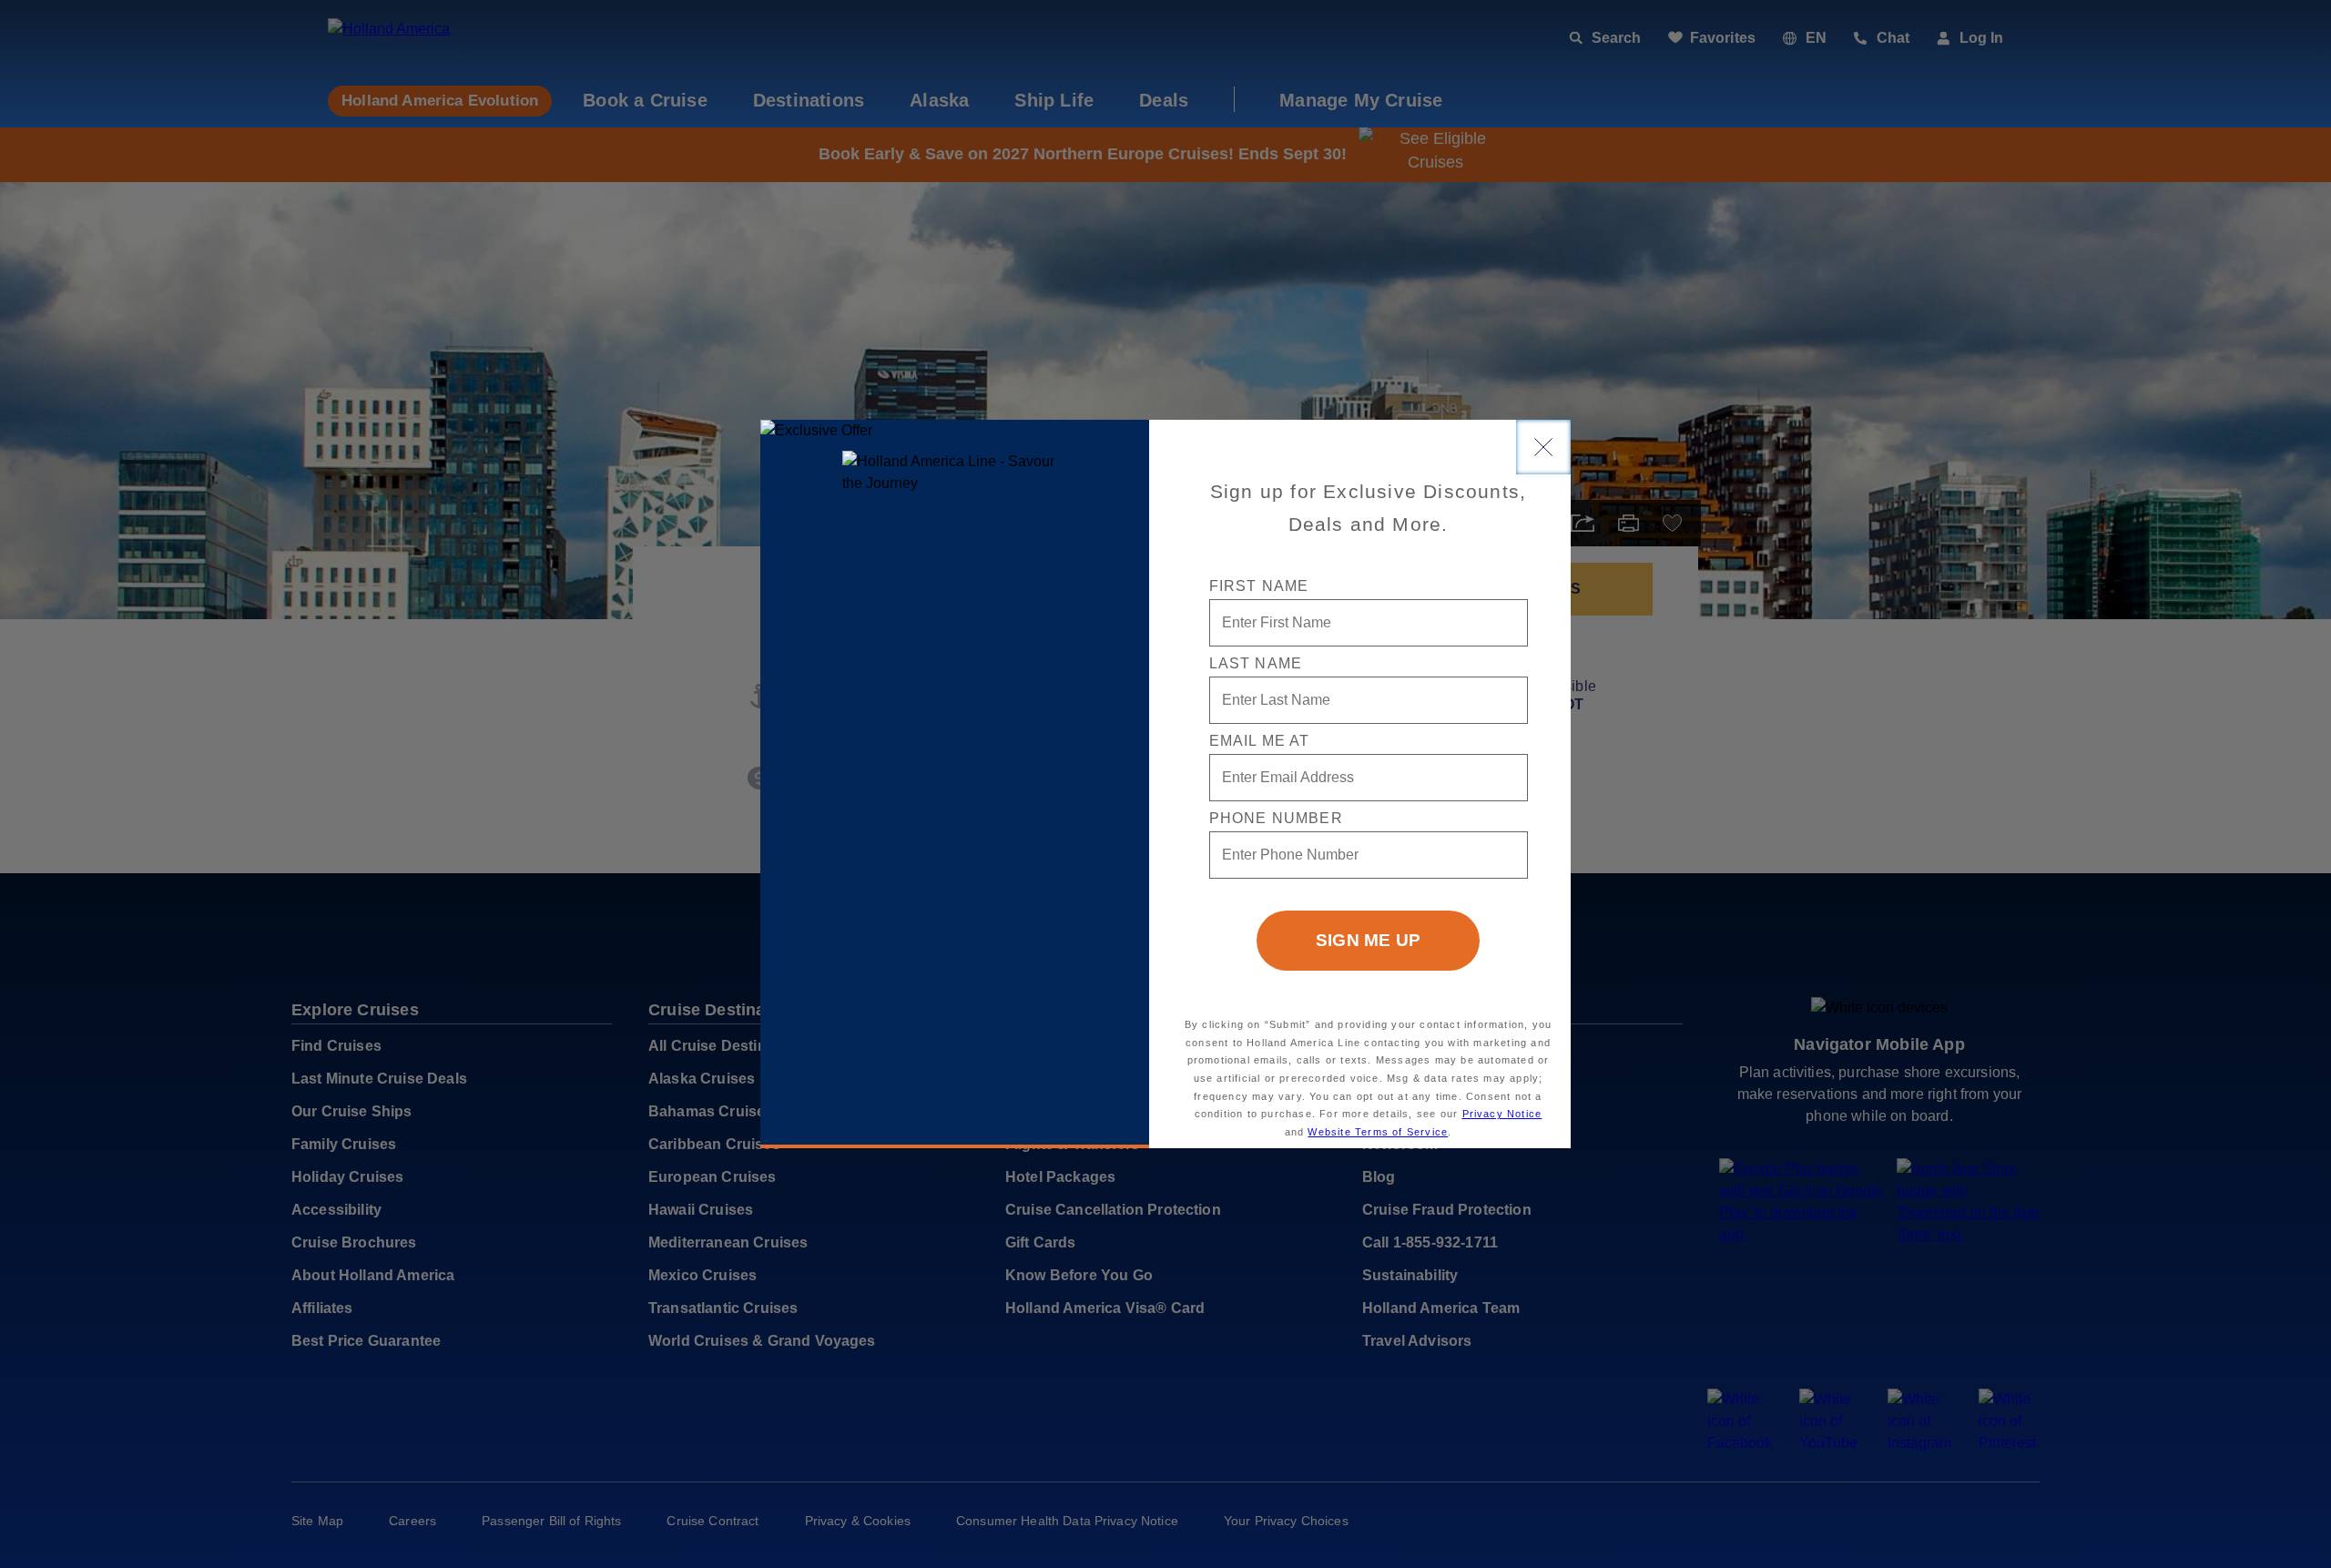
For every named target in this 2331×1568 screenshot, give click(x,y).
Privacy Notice (1502, 1114)
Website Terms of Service (1378, 1132)
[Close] (1543, 447)
